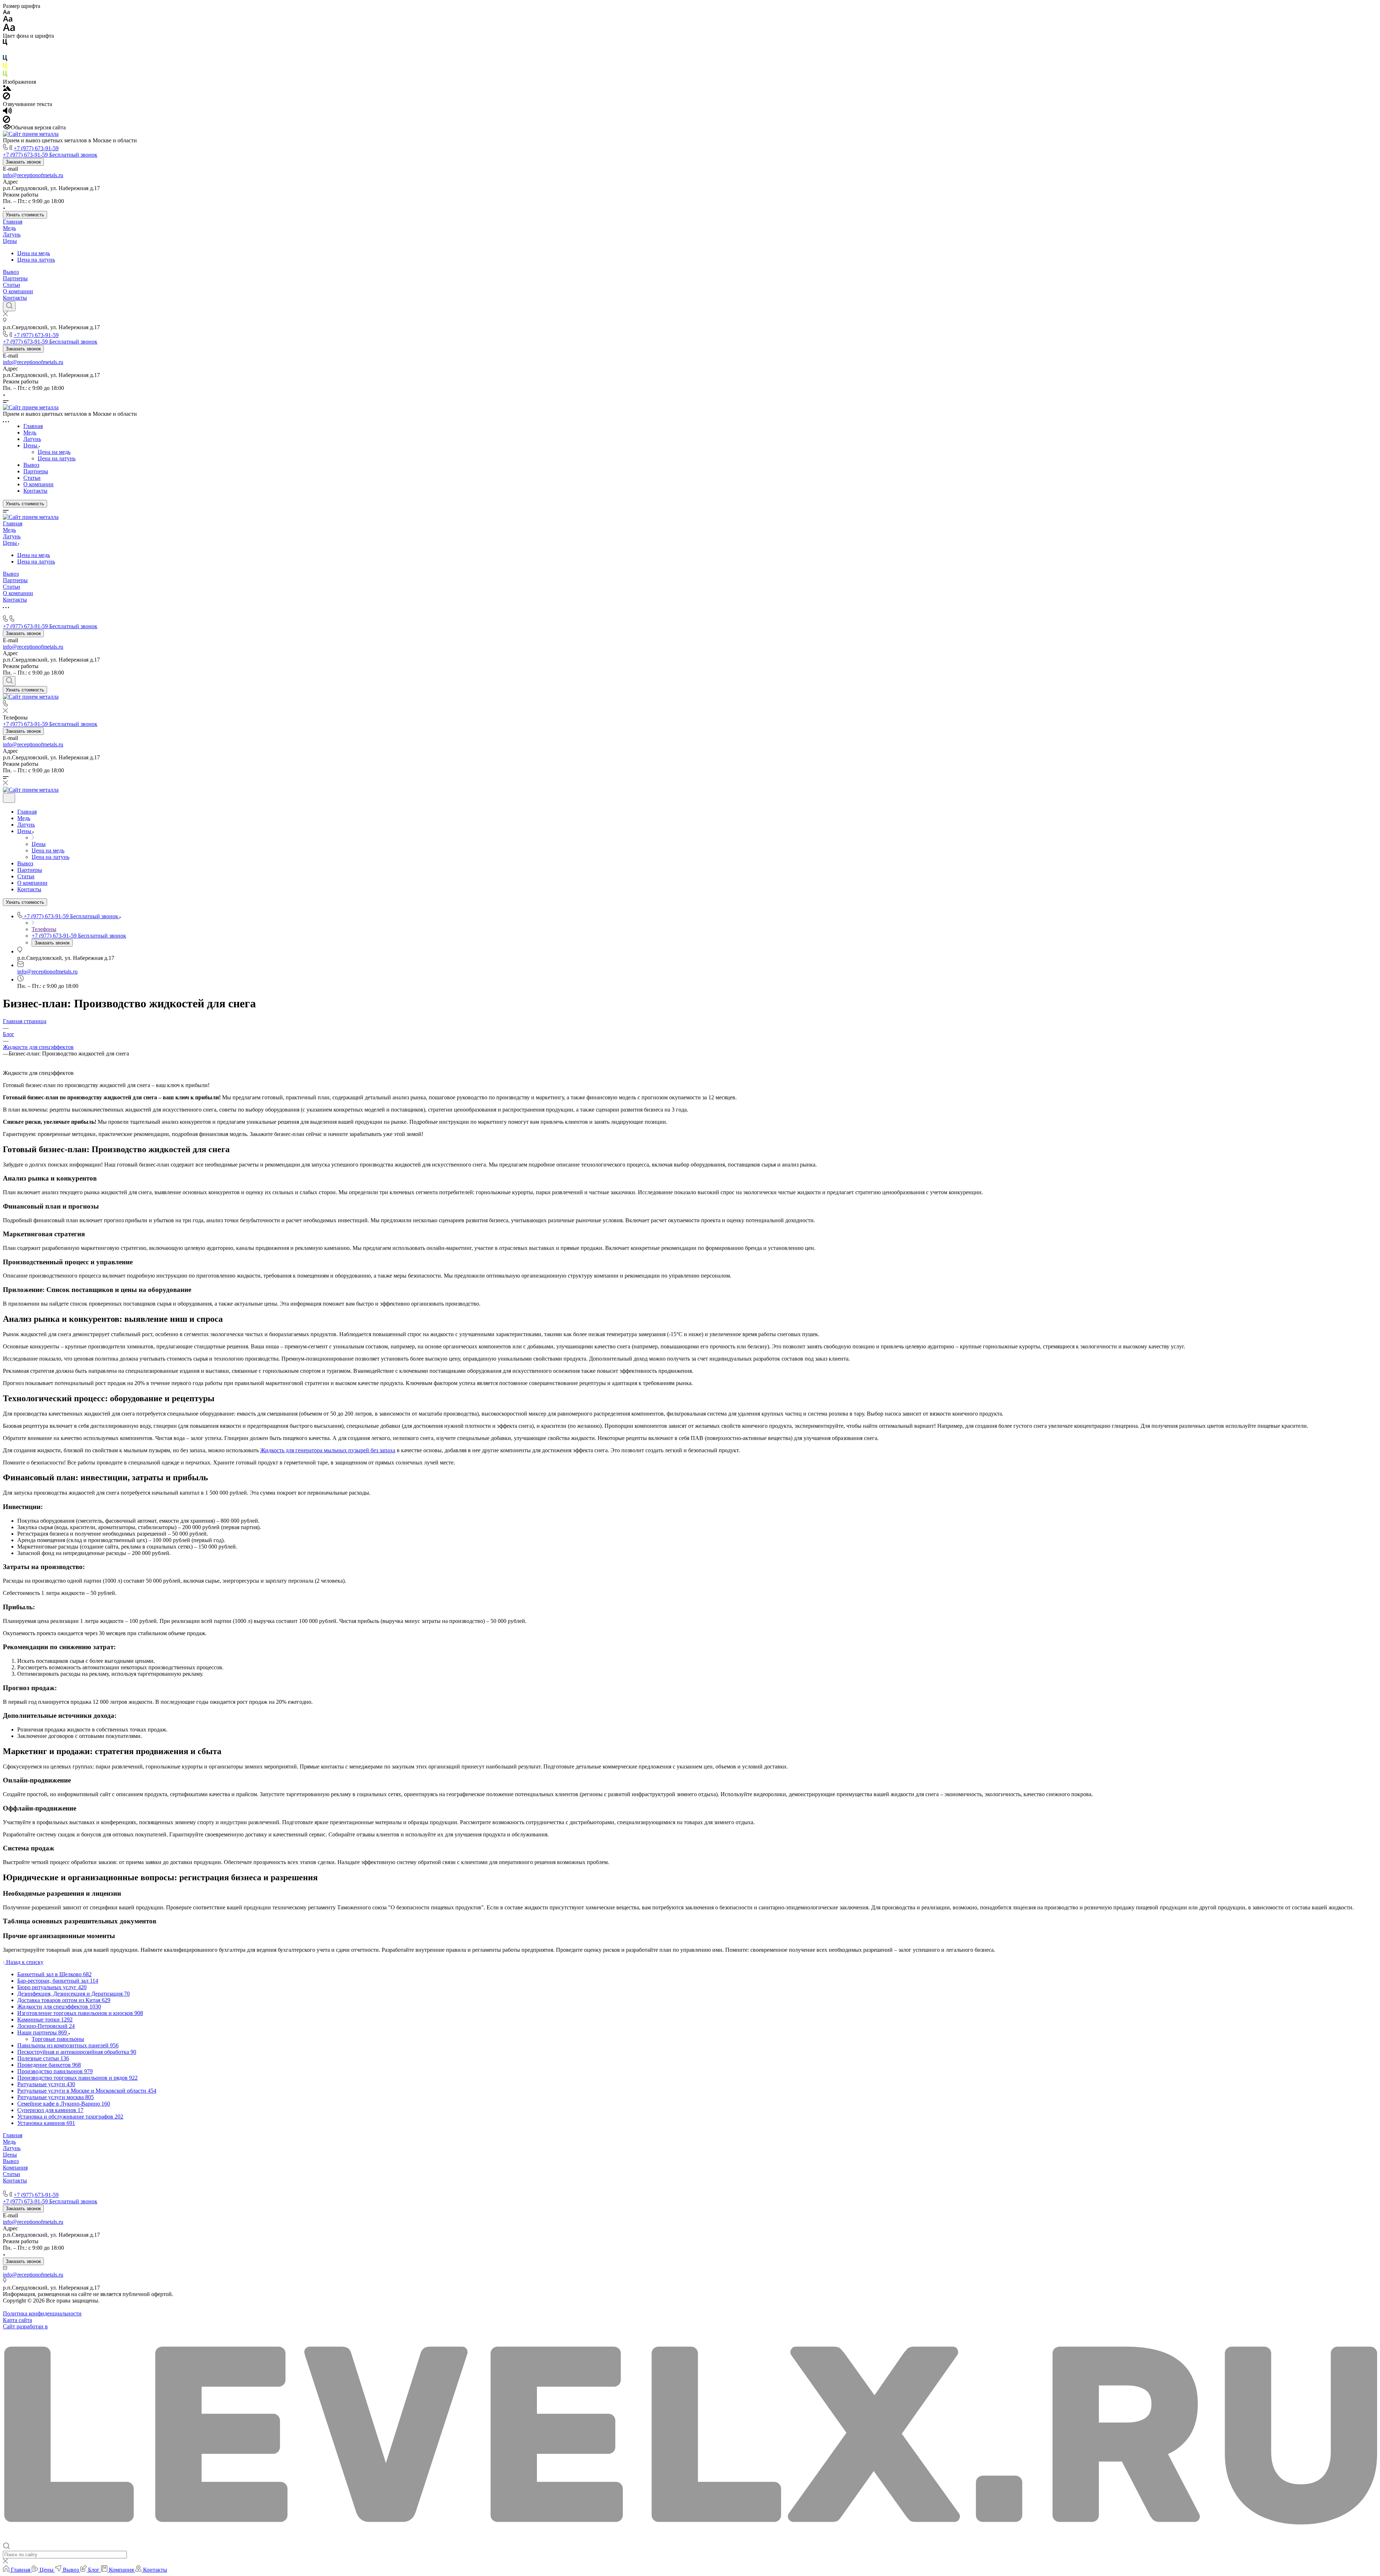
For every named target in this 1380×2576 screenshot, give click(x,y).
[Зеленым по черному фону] (5, 75)
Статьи (11, 285)
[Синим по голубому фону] (5, 59)
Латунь (12, 234)
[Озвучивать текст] (7, 112)
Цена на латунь (36, 260)
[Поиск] (9, 306)
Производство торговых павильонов (48, 2187)
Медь (9, 228)
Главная (13, 222)
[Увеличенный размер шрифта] (9, 29)
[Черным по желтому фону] (5, 67)
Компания (15, 2168)
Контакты (15, 298)
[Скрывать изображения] (6, 98)
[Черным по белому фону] (5, 44)
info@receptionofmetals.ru (33, 175)
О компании (18, 291)
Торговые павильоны (58, 2039)
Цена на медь (34, 253)
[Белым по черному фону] (5, 52)
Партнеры (15, 278)
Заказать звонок (23, 162)
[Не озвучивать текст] (6, 121)
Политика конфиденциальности (42, 2313)
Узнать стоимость (25, 215)
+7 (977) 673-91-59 (36, 148)
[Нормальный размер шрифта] (8, 20)
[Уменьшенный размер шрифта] (6, 12)
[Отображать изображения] (7, 89)
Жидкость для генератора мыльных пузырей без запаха (328, 1450)
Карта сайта (17, 2320)
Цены (10, 241)
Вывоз (11, 272)
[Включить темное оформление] (9, 798)
